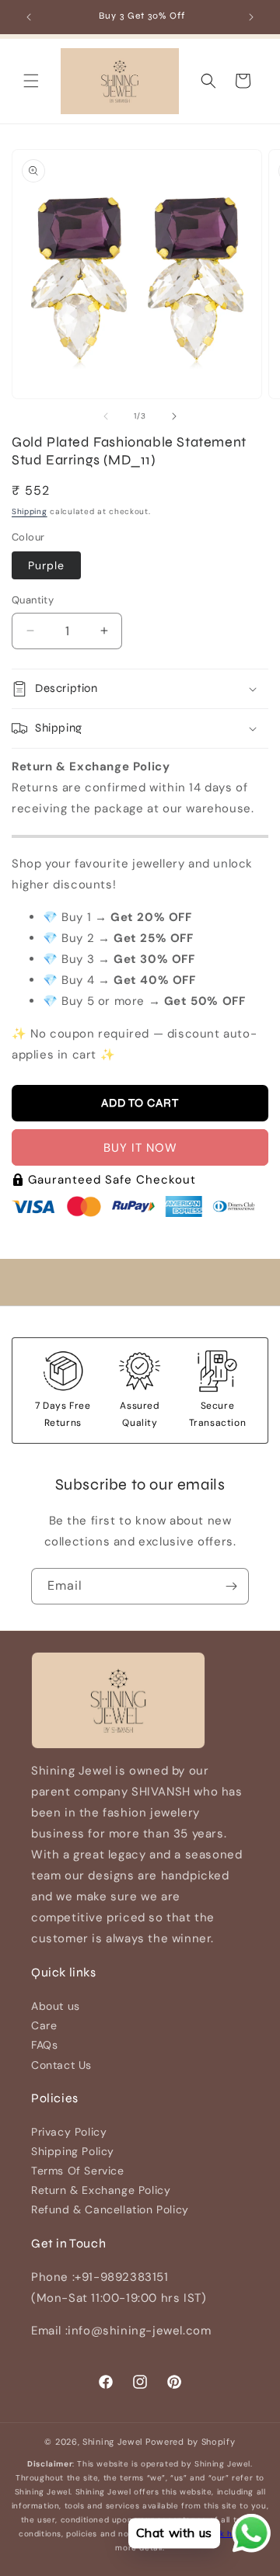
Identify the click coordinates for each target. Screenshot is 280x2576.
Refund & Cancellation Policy (110, 2209)
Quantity (33, 600)
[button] (31, 81)
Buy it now (140, 1148)
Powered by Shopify (191, 2442)
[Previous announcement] (29, 17)
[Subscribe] (231, 1586)
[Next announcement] (251, 17)
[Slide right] (174, 416)
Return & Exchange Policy (101, 2190)
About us (56, 2006)
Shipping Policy (73, 2151)
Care (44, 2025)
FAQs (44, 2045)
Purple (46, 565)
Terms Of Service (78, 2171)
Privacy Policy (69, 2132)
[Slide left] (106, 416)
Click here (226, 2534)
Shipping (30, 511)
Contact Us (61, 2065)
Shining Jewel (112, 2442)
